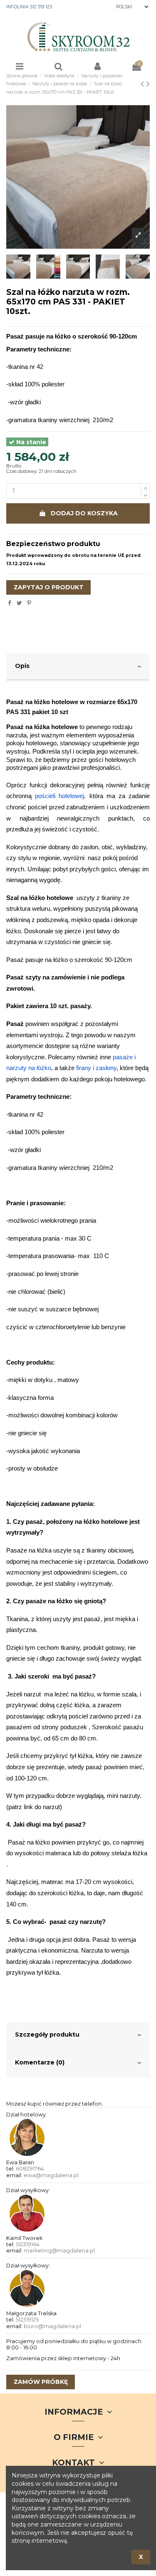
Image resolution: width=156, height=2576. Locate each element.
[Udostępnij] (10, 603)
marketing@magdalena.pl (59, 2251)
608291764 (30, 2169)
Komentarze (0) (40, 2062)
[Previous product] (144, 84)
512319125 (27, 2320)
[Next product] (148, 84)
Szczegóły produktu (47, 2035)
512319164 (28, 2244)
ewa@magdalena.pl (51, 2175)
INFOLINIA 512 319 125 (29, 7)
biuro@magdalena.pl (52, 2326)
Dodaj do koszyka (84, 513)
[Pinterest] (29, 603)
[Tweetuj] (19, 603)
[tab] (78, 667)
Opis (22, 666)
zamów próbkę (41, 2382)
